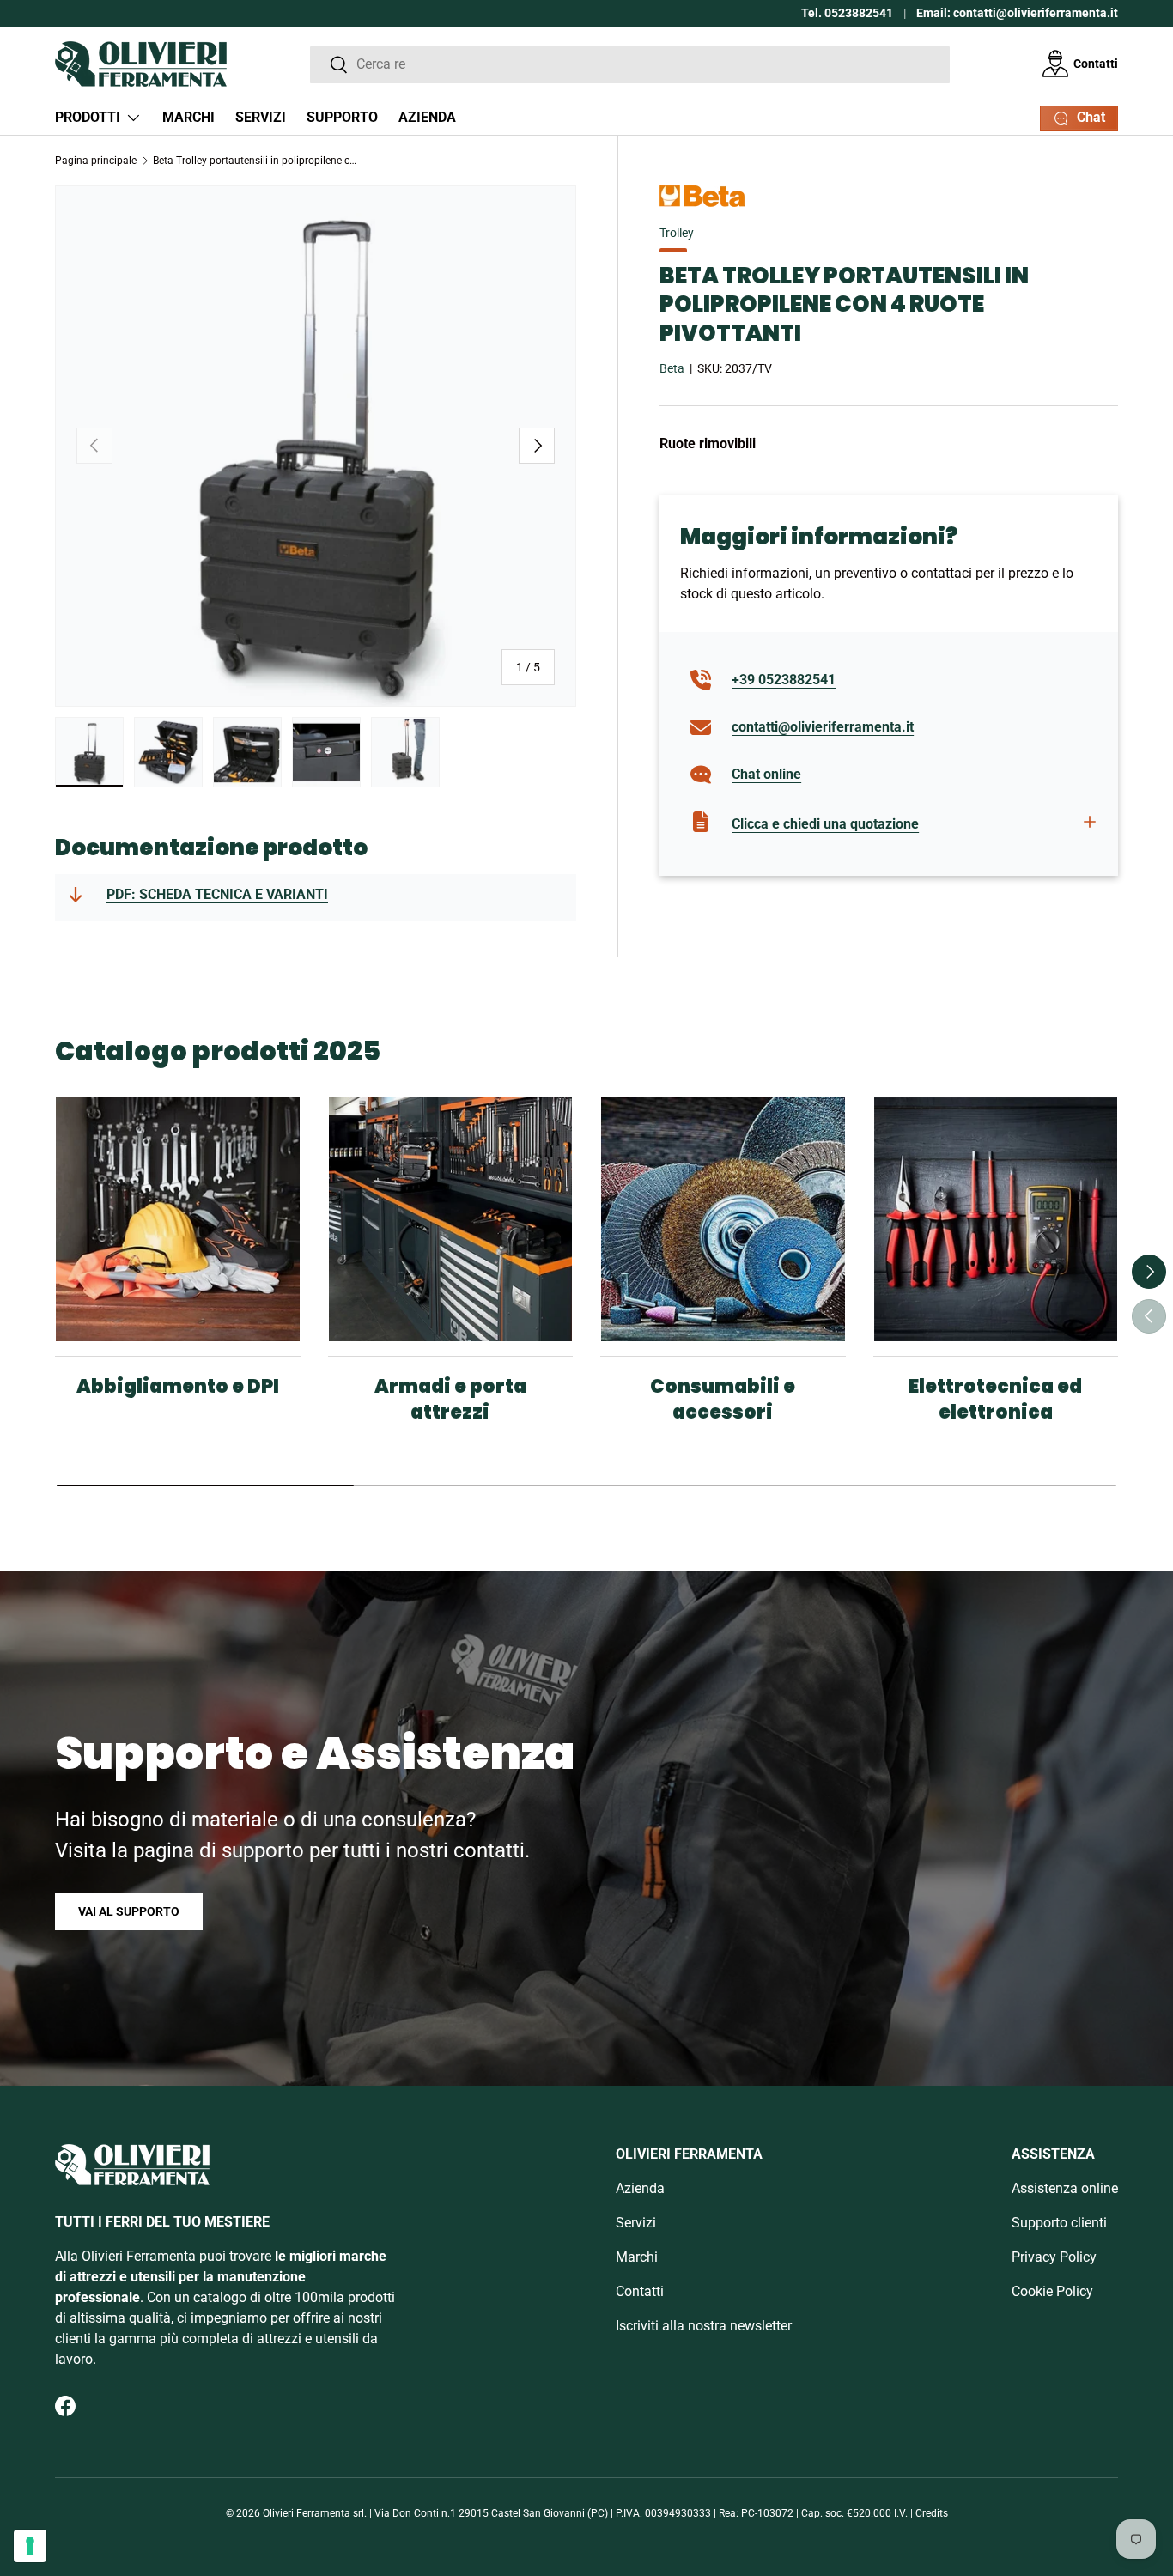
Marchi (188, 117)
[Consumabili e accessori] (723, 1219)
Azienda (427, 117)
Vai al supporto (129, 1911)
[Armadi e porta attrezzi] (451, 1219)
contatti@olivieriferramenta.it (823, 727)
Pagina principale (96, 161)
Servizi (261, 117)
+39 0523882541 (784, 680)
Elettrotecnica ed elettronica (995, 1400)
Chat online (766, 774)
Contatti (1096, 63)
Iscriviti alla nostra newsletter (704, 2326)
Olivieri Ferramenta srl (313, 2513)
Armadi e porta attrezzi (450, 1400)
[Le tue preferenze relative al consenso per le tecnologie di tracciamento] (30, 2546)
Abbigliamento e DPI (178, 1386)
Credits (932, 2513)
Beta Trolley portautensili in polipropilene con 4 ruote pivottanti (256, 161)
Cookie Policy (1052, 2291)
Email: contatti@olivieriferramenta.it (1017, 13)
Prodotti (88, 117)
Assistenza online (1065, 2188)
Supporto (342, 117)
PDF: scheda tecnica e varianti (217, 894)
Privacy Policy (1054, 2257)
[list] (316, 446)
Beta (672, 368)
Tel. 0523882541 (847, 13)
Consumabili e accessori (723, 1400)
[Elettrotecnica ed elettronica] (996, 1219)
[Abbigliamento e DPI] (178, 1219)
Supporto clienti (1059, 2223)
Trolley (677, 233)
